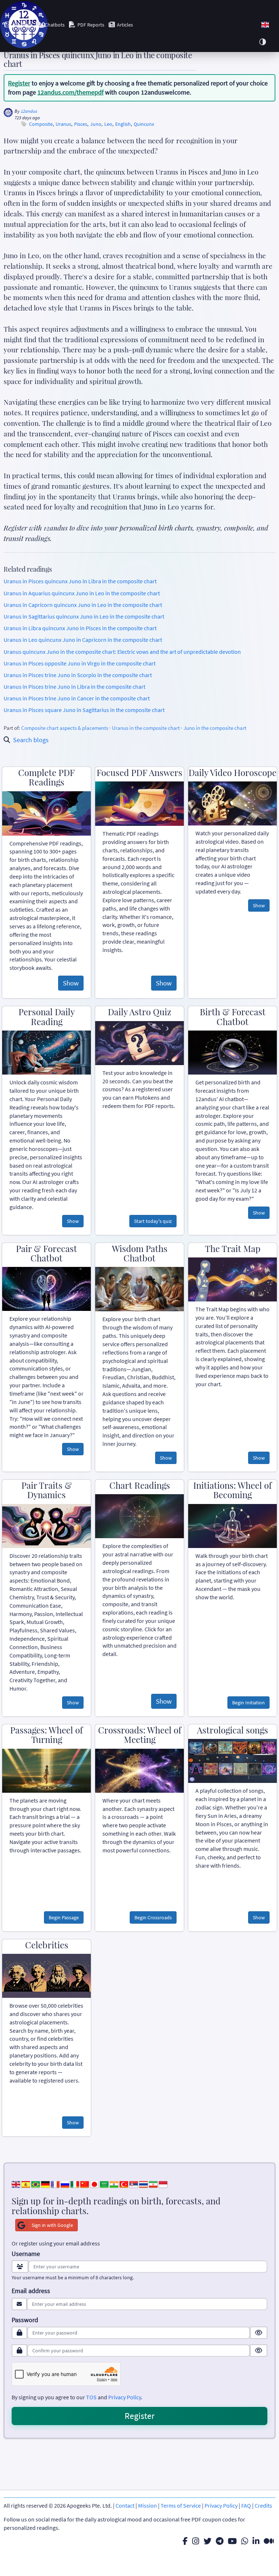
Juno (96, 124)
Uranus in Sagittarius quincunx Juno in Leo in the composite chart (84, 616)
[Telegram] (220, 2541)
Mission (147, 2505)
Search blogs (31, 740)
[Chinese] (85, 2184)
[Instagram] (196, 2541)
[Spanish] (26, 2184)
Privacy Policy (125, 2397)
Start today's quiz (153, 1221)
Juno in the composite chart (215, 728)
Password (25, 2320)
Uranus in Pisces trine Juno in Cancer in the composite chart (77, 698)
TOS (91, 2397)
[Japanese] (94, 2184)
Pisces (81, 124)
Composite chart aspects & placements (65, 728)
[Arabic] (104, 2184)
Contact (125, 2505)
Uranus (63, 124)
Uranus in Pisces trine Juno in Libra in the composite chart (74, 687)
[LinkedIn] (256, 2541)
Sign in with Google (52, 2225)
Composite (41, 124)
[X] (207, 2541)
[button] (265, 25)
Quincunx (144, 124)
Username (26, 2254)
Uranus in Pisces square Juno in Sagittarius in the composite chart (84, 710)
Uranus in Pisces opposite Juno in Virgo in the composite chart (80, 663)
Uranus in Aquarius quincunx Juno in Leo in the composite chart (82, 593)
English (123, 124)
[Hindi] (114, 2184)
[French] (55, 2184)
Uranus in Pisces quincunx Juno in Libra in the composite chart (80, 581)
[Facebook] (185, 2541)
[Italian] (75, 2184)
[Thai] (143, 2184)
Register (19, 83)
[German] (45, 2184)
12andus (29, 111)
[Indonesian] (163, 2184)
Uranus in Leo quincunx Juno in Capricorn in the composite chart (83, 640)
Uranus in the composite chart (146, 728)
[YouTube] (232, 2541)
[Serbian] (134, 2184)
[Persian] (153, 2184)
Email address (31, 2291)
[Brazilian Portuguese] (36, 2184)
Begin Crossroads (153, 1917)
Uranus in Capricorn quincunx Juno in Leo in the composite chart (83, 605)
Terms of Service (181, 2505)
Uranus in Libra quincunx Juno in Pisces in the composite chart (80, 628)
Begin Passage (64, 1917)
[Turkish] (124, 2184)
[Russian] (65, 2184)
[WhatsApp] (245, 2541)
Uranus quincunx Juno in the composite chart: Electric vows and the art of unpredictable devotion (122, 652)
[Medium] (269, 2541)
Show (71, 983)
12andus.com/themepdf (70, 92)
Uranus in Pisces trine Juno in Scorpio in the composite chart (78, 675)
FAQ (246, 2505)
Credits (263, 2505)
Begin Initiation (248, 1703)
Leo (108, 124)
